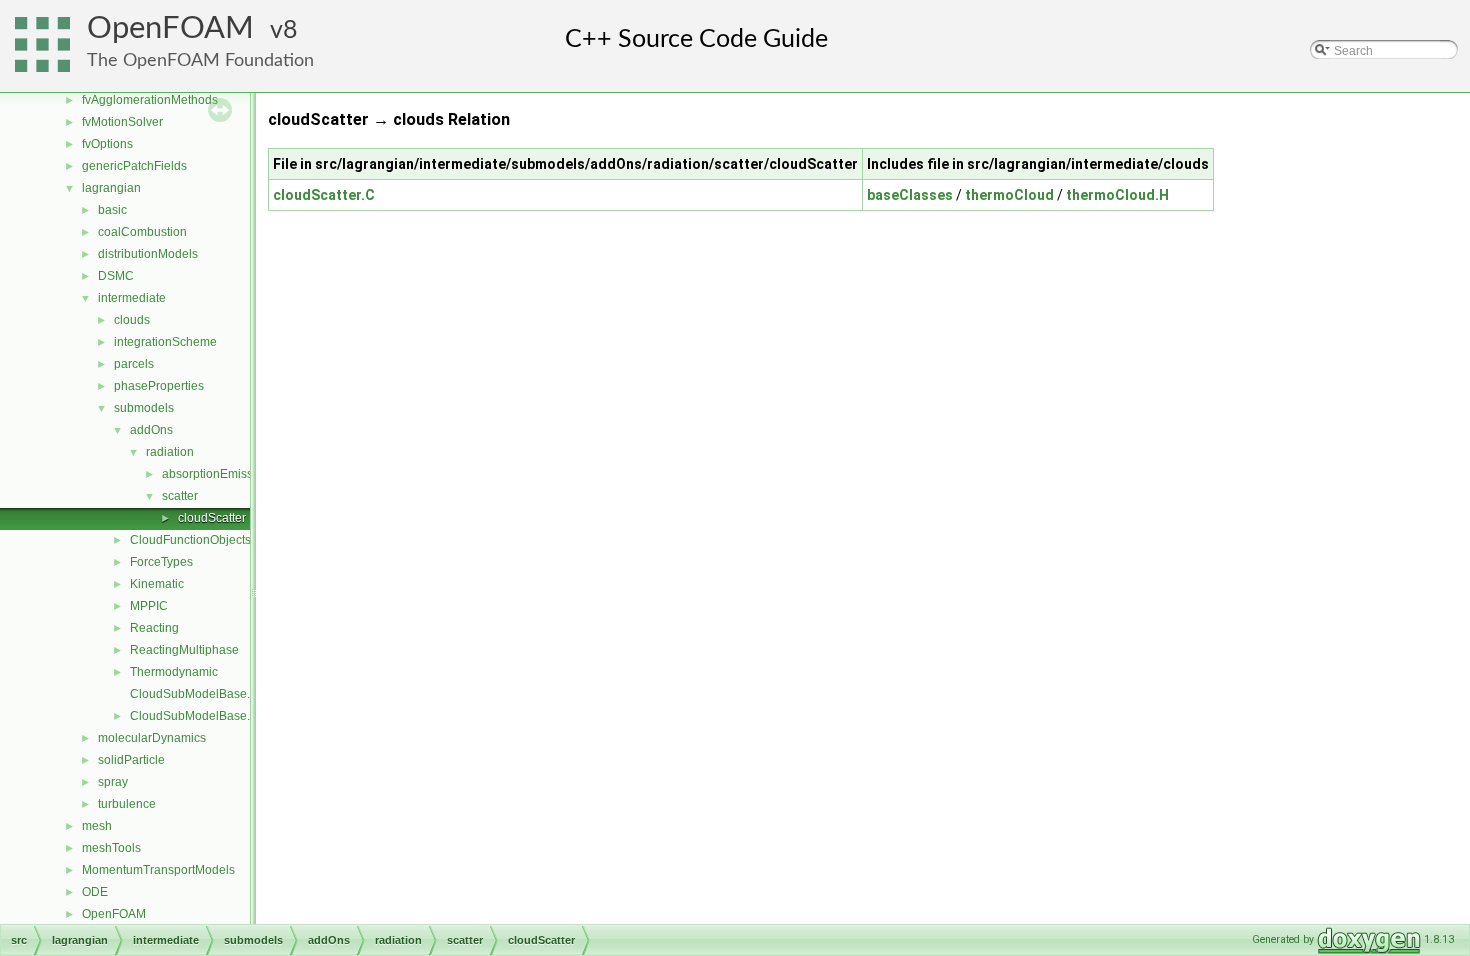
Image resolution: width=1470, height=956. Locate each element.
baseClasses (910, 195)
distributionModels (148, 254)
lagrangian (111, 188)
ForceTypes (161, 562)
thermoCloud (1009, 195)
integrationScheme (165, 342)
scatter (180, 496)
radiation (170, 452)
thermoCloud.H (1117, 195)
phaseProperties (159, 386)
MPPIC (149, 606)
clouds (132, 320)
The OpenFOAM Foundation (200, 60)
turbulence (127, 804)
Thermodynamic (174, 672)
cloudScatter (212, 518)
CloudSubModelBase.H (194, 716)
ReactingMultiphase (184, 650)
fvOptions (107, 144)
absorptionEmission (216, 474)
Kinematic (157, 584)
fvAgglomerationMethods (150, 100)
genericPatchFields (134, 166)
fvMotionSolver (122, 122)
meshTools (111, 848)
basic (112, 210)
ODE (95, 892)
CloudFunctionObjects (190, 540)
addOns (151, 430)
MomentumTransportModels (158, 870)
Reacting (154, 628)
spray (113, 782)
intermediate (132, 298)
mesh (97, 826)
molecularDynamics (152, 738)
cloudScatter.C (324, 195)
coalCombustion (142, 232)
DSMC (116, 276)
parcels (134, 364)
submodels (144, 408)
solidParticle (131, 760)
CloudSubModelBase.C (194, 694)
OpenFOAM (170, 28)
